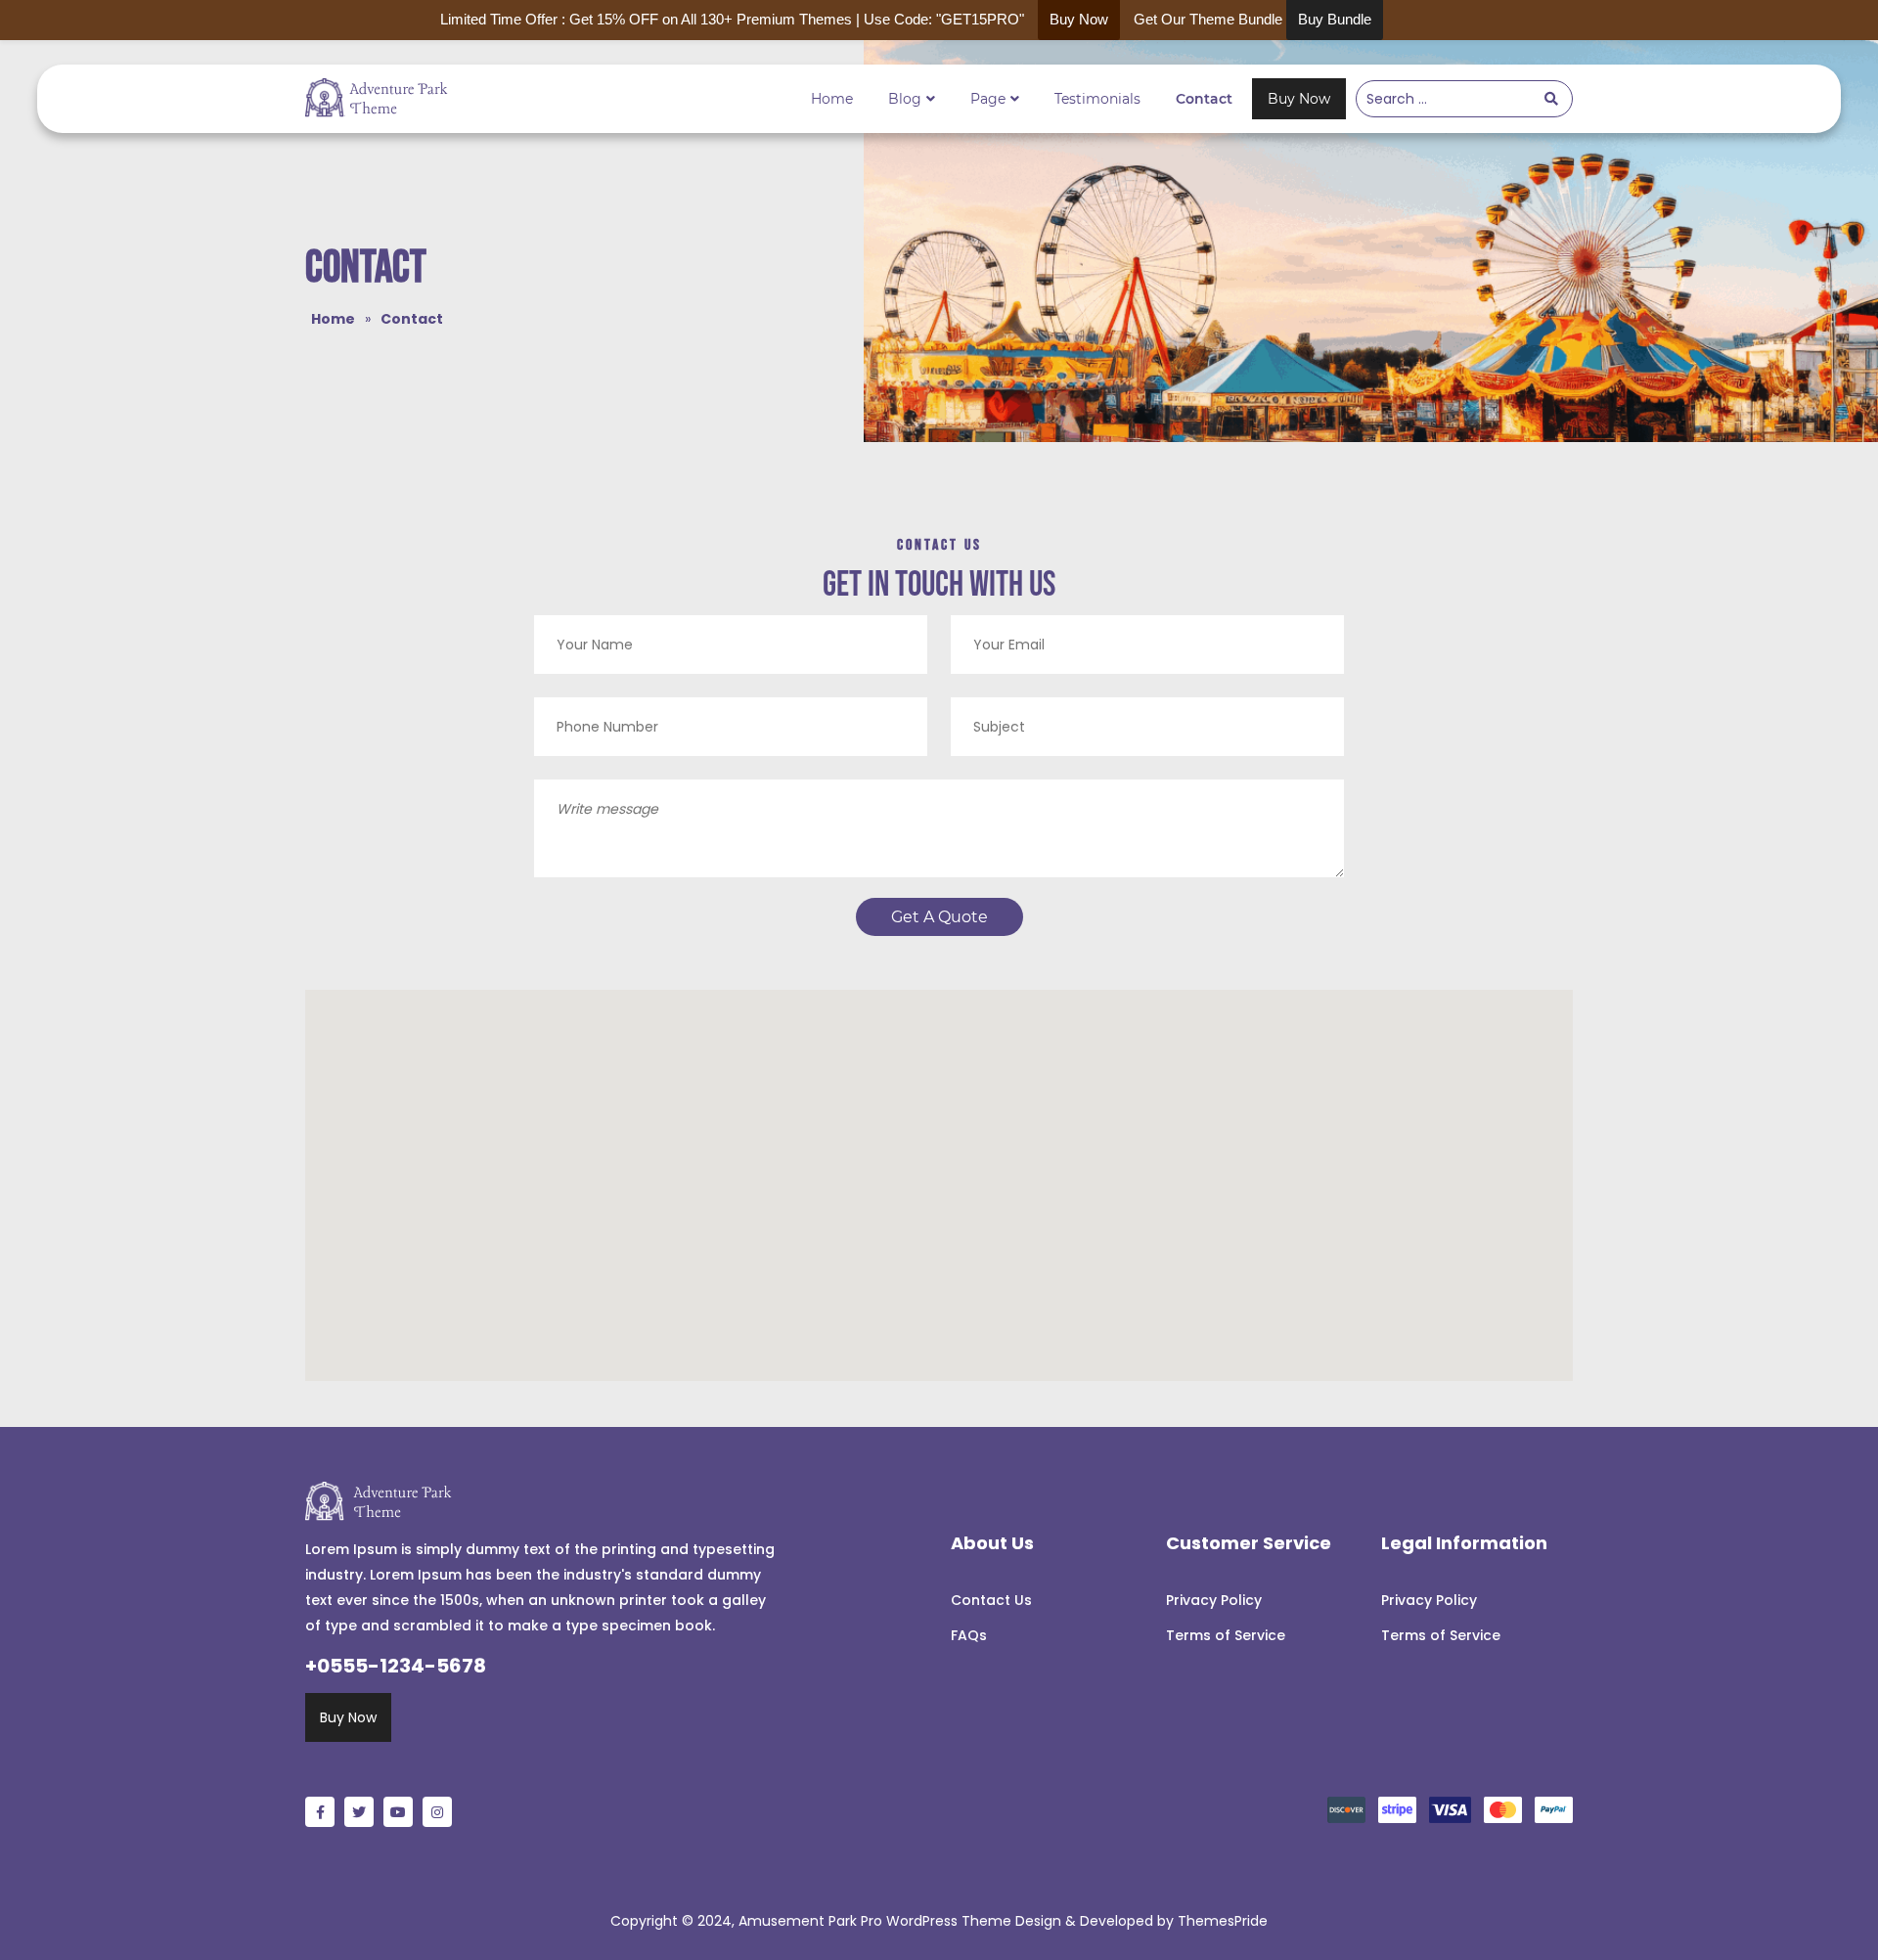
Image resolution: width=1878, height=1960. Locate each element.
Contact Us (991, 1600)
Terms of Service (1226, 1635)
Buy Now (1299, 99)
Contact (1204, 99)
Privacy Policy (1214, 1600)
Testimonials (1097, 99)
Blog (905, 99)
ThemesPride (1221, 1921)
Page (988, 99)
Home (832, 99)
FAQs (969, 1635)
